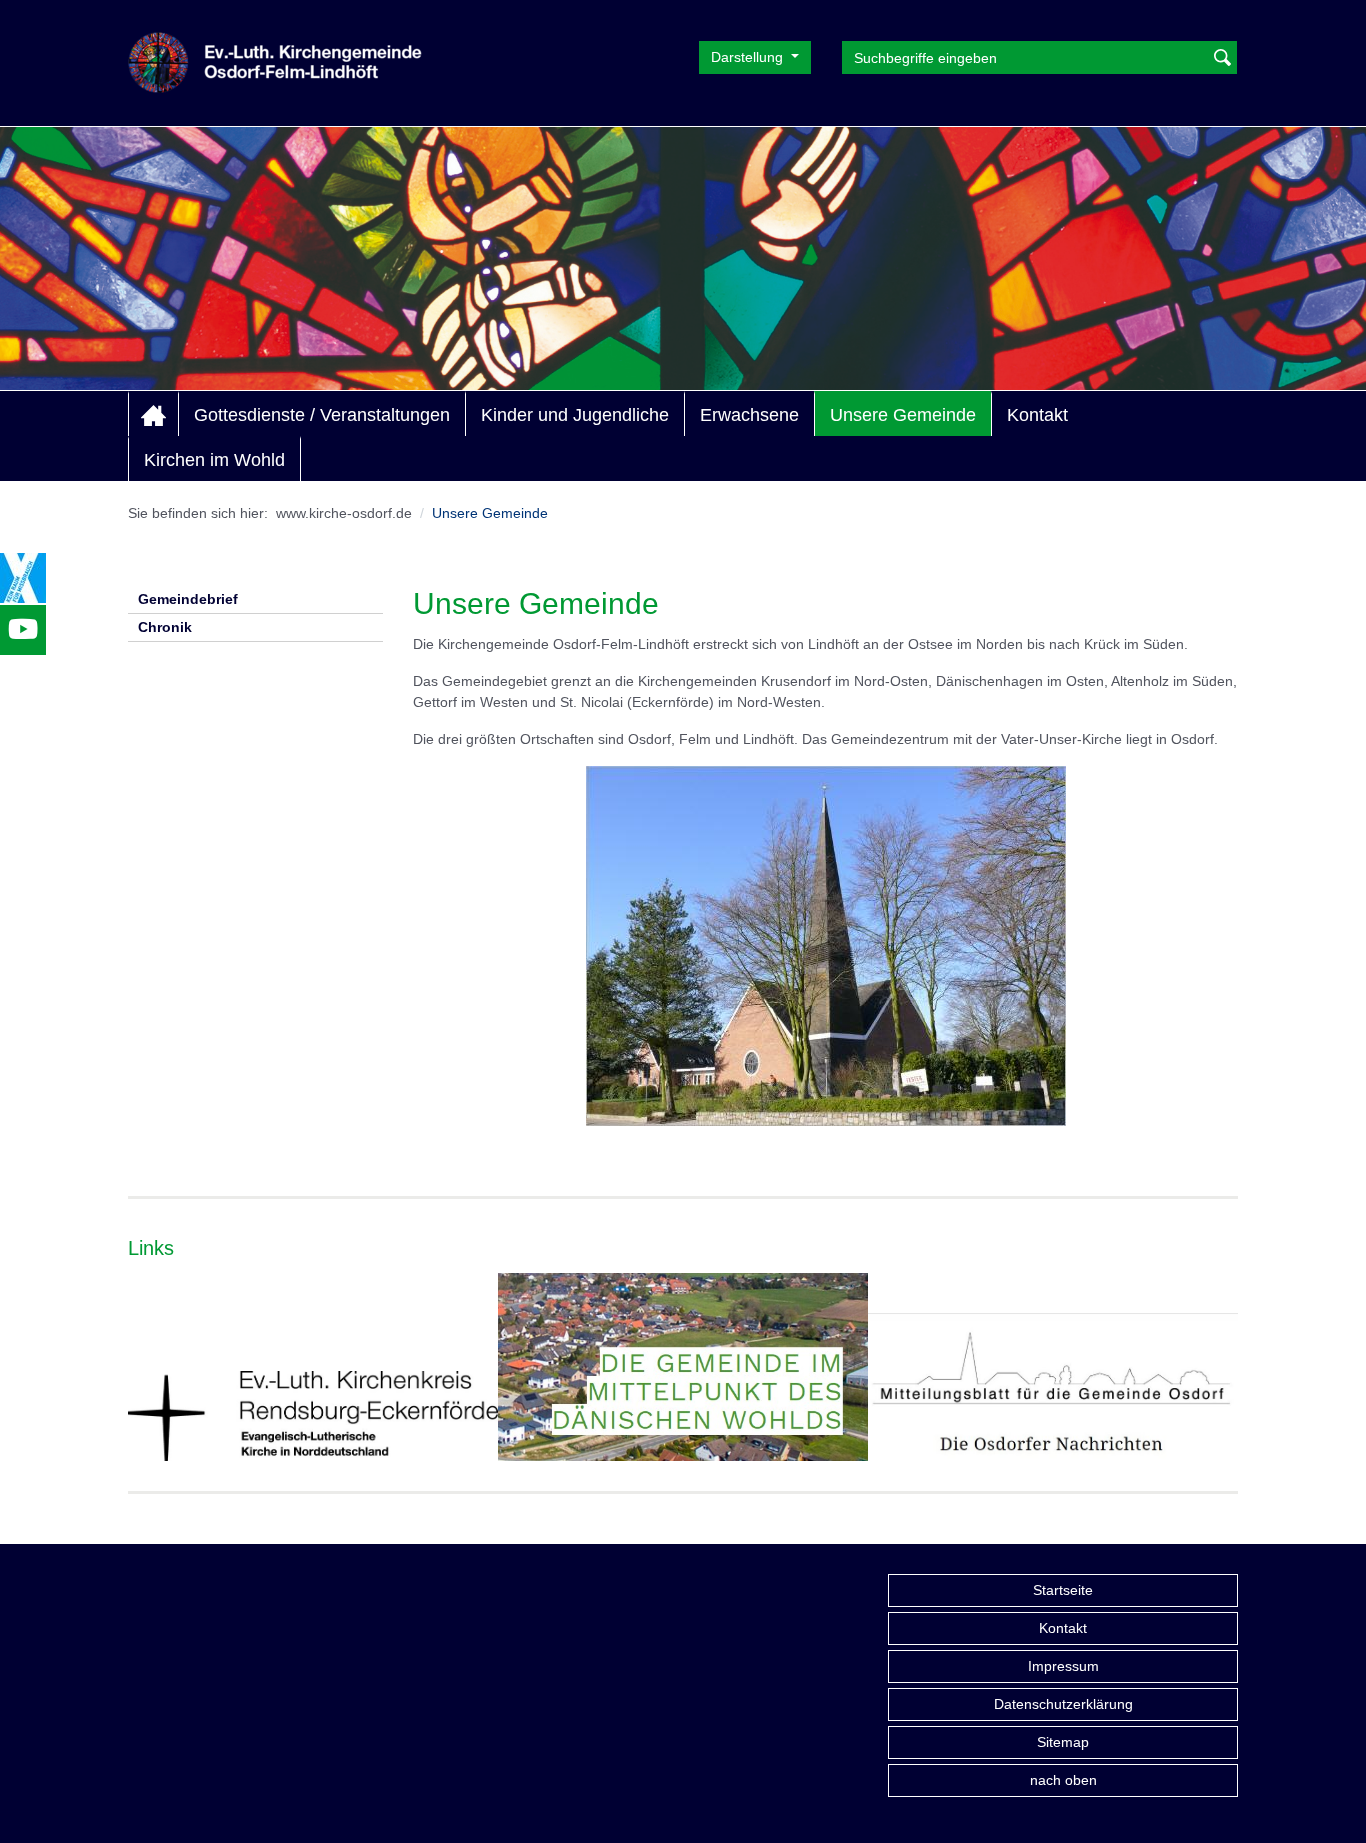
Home (153, 415)
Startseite (1063, 1590)
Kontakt (1037, 415)
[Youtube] (23, 630)
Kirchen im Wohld (214, 460)
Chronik (165, 627)
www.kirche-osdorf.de (344, 513)
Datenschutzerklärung (1063, 1704)
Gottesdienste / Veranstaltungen (322, 415)
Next (1222, 1375)
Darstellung (749, 57)
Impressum (1063, 1666)
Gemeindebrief (188, 599)
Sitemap (1063, 1742)
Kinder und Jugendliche (575, 415)
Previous (144, 1375)
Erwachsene (749, 415)
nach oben (1063, 1780)
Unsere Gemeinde (903, 415)
